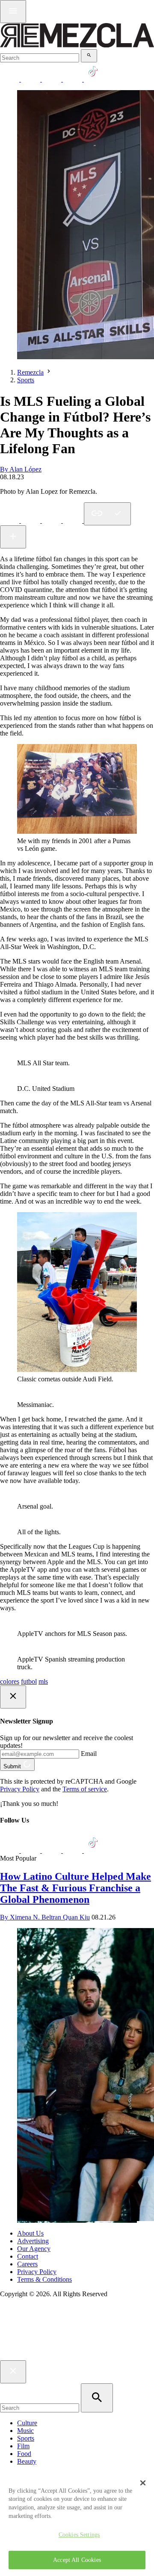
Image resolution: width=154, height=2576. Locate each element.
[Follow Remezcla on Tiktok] (93, 1851)
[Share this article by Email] (73, 520)
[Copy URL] (107, 514)
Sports (26, 380)
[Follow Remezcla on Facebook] (10, 79)
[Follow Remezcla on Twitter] (31, 1851)
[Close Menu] (13, 2372)
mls (43, 1681)
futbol (29, 1681)
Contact (28, 2256)
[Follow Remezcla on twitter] (31, 79)
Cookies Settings (79, 2535)
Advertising (33, 2241)
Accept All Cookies (77, 2560)
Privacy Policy (20, 1789)
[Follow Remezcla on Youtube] (73, 1851)
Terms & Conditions (44, 2279)
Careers (27, 2264)
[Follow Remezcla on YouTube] (73, 79)
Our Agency (34, 2249)
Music (25, 2431)
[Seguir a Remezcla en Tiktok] (93, 79)
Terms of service (85, 1789)
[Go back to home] (77, 2356)
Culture (27, 2423)
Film (23, 2446)
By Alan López (21, 469)
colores (10, 1681)
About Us (30, 2233)
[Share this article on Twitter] (52, 520)
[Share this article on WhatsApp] (10, 520)
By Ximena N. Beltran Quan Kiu (45, 1917)
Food (24, 2454)
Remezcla (30, 372)
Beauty (27, 2461)
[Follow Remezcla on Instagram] (52, 79)
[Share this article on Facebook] (31, 520)
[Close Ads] (13, 1697)
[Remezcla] (77, 45)
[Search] (89, 56)
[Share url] (13, 537)
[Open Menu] (13, 12)
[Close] (143, 2483)
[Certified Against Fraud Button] (31, 2330)
